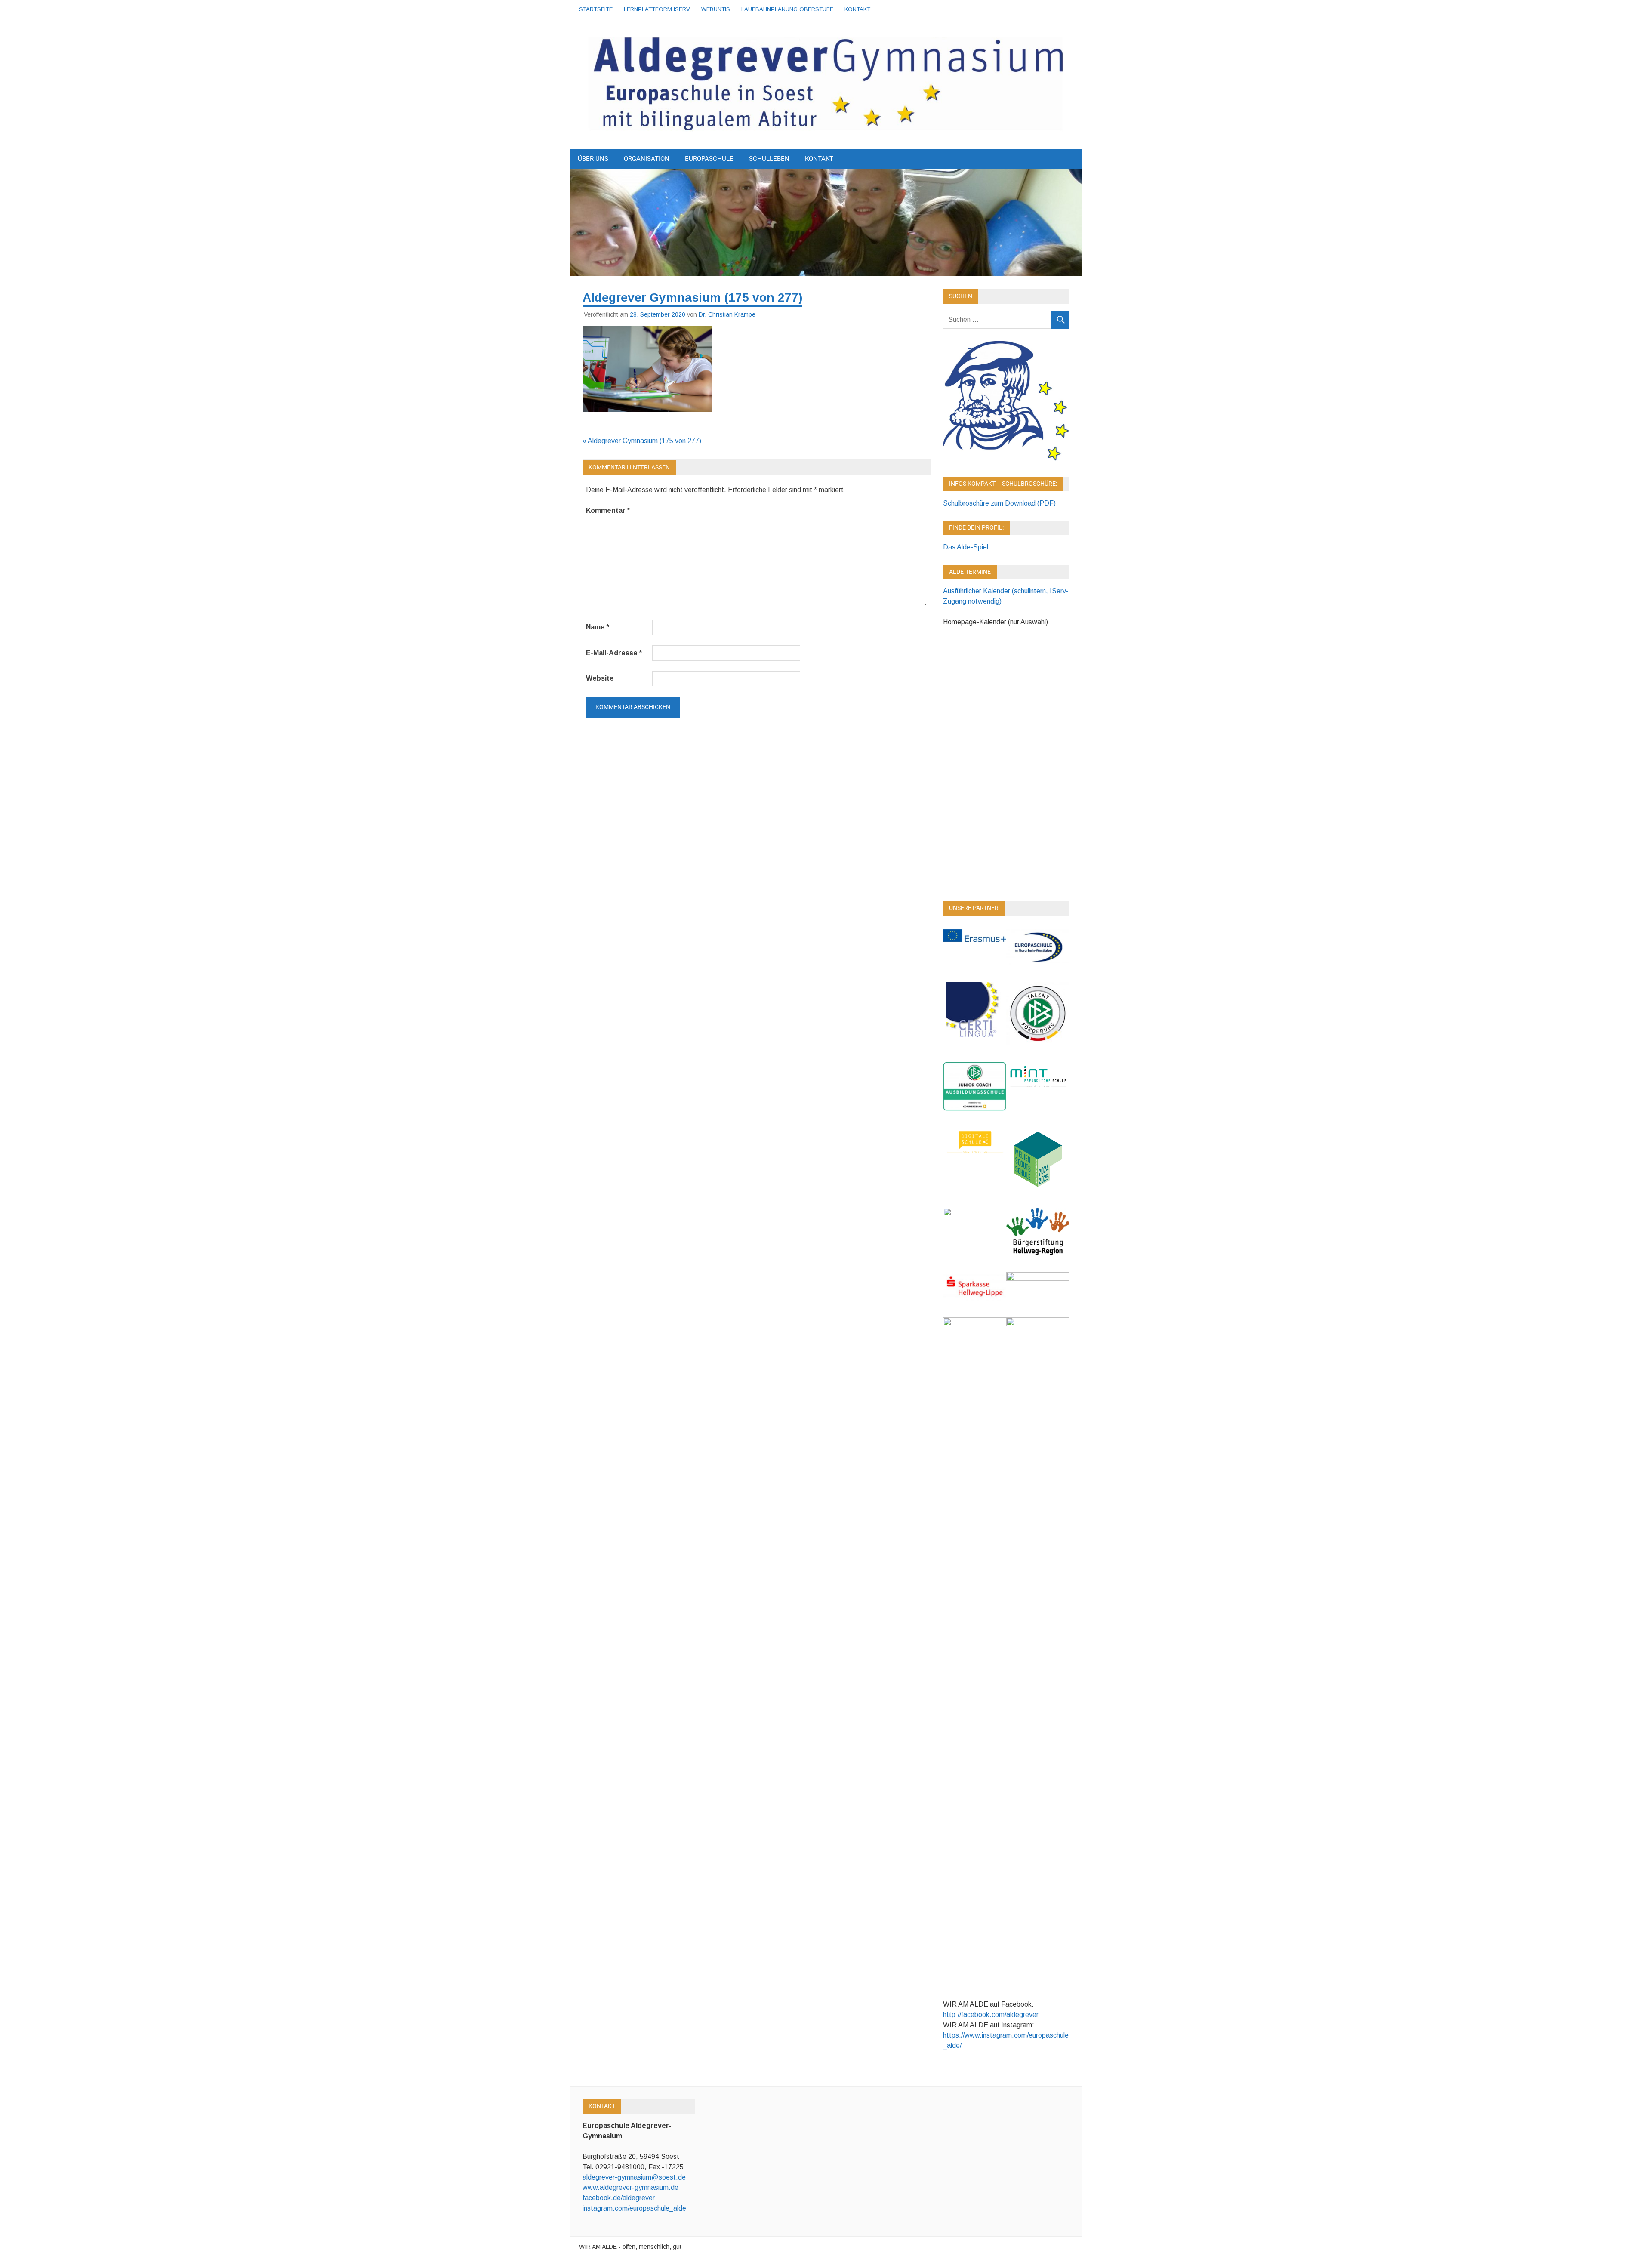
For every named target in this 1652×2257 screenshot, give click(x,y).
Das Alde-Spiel (966, 547)
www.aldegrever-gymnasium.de (630, 2188)
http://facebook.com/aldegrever (991, 2015)
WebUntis (716, 9)
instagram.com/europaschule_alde (634, 2208)
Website (600, 678)
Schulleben (769, 159)
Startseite (596, 9)
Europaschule (709, 159)
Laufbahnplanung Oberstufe (787, 9)
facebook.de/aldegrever (619, 2198)
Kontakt (857, 9)
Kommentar (608, 510)
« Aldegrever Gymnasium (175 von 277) (642, 441)
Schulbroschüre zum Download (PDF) (999, 503)
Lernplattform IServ (657, 9)
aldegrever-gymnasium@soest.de (634, 2177)
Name (598, 627)
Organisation (647, 159)
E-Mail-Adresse (614, 653)
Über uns (593, 159)
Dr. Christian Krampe (727, 314)
